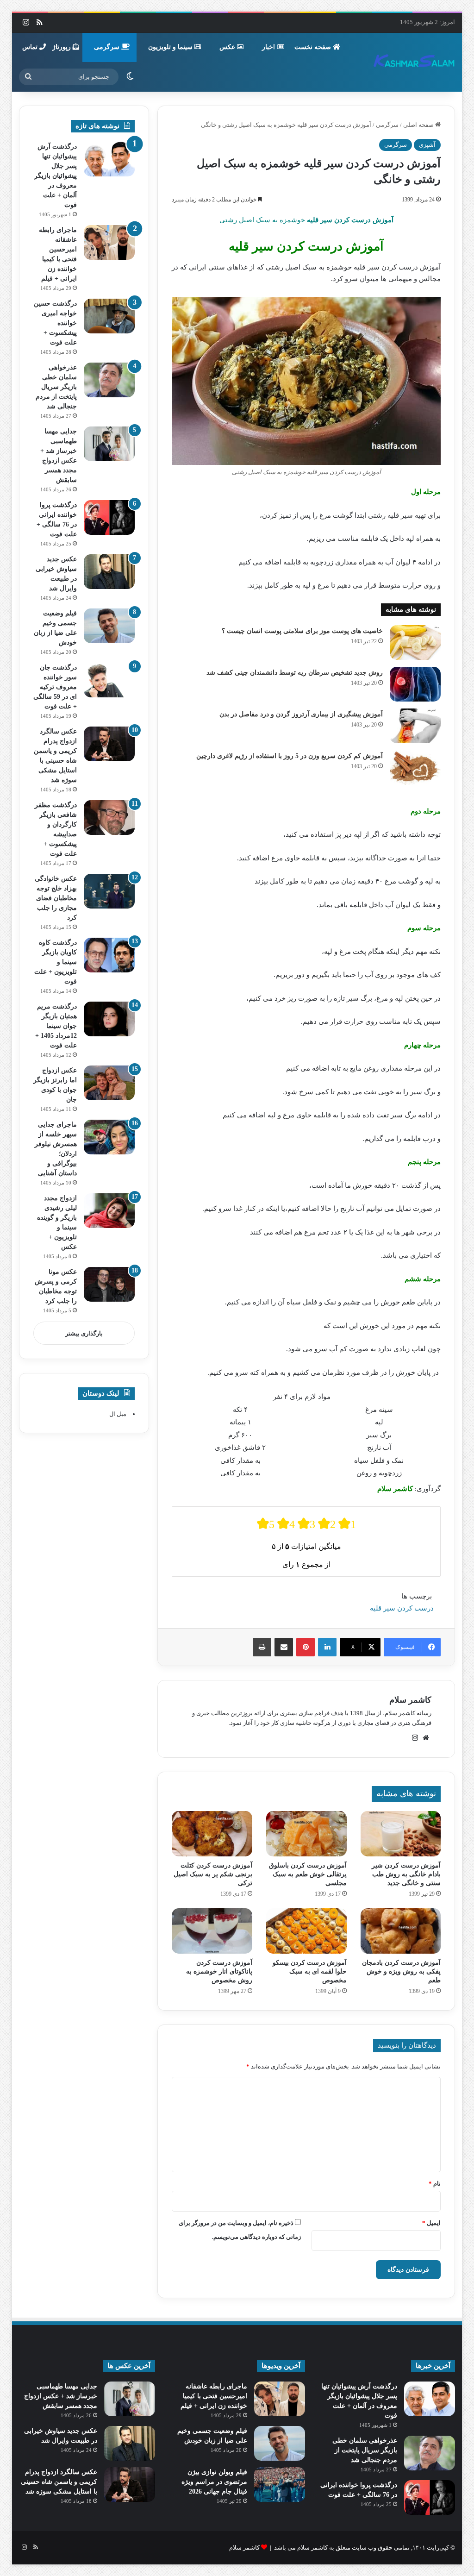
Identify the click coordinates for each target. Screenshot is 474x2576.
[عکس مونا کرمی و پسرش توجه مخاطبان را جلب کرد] (109, 1284)
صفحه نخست (314, 47)
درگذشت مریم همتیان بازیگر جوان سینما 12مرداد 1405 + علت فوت (56, 1026)
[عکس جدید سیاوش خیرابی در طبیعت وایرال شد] (109, 572)
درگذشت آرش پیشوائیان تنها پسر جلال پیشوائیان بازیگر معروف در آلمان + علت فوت (56, 176)
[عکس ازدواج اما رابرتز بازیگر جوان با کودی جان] (109, 1083)
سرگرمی (108, 47)
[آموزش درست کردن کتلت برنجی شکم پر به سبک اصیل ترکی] (212, 1834)
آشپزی (427, 145)
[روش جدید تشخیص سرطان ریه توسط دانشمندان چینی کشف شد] (415, 684)
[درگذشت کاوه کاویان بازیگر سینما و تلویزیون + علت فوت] (109, 955)
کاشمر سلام (410, 1700)
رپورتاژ (62, 47)
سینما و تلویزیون (171, 47)
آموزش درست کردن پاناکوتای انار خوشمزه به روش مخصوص (219, 1971)
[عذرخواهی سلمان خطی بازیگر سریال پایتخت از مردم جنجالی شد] (109, 380)
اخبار (269, 47)
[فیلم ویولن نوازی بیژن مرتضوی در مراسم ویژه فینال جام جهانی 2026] (280, 2485)
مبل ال (118, 1414)
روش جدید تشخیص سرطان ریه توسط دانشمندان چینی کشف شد (295, 673)
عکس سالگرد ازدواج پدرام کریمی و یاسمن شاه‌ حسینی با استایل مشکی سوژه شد (59, 2482)
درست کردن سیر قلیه (402, 1608)
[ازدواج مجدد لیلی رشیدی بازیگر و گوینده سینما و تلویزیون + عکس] (109, 1211)
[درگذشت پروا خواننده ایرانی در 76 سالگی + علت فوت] (109, 517)
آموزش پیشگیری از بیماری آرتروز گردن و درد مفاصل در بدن (301, 714)
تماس (31, 47)
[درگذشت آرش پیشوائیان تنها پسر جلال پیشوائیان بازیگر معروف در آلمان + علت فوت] (109, 159)
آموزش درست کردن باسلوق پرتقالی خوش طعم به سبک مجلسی (308, 1874)
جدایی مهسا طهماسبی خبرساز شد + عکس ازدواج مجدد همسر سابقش (61, 2396)
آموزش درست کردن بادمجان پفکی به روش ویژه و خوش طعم (401, 1971)
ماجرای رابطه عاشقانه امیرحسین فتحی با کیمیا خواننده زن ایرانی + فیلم (214, 2396)
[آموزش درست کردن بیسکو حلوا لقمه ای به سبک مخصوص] (306, 1931)
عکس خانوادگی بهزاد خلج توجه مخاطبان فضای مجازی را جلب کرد (56, 898)
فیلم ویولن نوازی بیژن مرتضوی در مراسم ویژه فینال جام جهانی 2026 (214, 2482)
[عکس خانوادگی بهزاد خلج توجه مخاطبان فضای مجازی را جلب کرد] (109, 891)
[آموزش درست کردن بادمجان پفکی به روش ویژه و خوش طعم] (401, 1931)
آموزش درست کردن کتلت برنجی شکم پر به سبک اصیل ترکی (213, 1874)
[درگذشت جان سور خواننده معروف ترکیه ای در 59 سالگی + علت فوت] (109, 680)
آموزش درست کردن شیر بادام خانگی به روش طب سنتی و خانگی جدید (406, 1874)
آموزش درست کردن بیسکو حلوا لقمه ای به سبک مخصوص (310, 1971)
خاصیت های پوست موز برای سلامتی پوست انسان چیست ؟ (302, 631)
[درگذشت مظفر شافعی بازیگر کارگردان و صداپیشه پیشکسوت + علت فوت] (109, 818)
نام (435, 2184)
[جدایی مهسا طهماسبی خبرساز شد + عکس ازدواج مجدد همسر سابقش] (109, 444)
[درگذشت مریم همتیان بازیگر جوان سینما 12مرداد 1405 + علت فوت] (109, 1019)
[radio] (266, 1524)
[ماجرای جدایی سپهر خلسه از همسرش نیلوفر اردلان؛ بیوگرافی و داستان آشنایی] (109, 1137)
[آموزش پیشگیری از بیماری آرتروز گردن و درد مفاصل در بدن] (415, 726)
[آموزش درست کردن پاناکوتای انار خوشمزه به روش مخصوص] (212, 1931)
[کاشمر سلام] (414, 62)
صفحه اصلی (419, 125)
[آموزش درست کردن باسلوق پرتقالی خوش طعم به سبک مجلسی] (306, 1834)
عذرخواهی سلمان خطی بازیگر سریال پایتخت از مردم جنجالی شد (56, 387)
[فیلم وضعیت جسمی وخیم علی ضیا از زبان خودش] (109, 626)
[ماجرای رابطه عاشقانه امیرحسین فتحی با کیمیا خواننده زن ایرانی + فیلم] (109, 242)
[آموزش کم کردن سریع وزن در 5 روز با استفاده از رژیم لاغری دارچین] (415, 768)
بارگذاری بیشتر (84, 1333)
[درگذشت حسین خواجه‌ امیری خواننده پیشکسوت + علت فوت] (109, 316)
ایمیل (431, 2223)
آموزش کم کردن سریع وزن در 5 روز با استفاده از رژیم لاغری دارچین (290, 756)
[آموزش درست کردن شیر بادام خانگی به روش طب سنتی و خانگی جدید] (401, 1834)
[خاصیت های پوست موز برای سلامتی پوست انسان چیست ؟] (415, 642)
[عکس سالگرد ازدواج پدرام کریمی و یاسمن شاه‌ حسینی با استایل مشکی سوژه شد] (109, 744)
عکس (228, 47)
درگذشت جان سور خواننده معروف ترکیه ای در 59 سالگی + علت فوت (55, 687)
